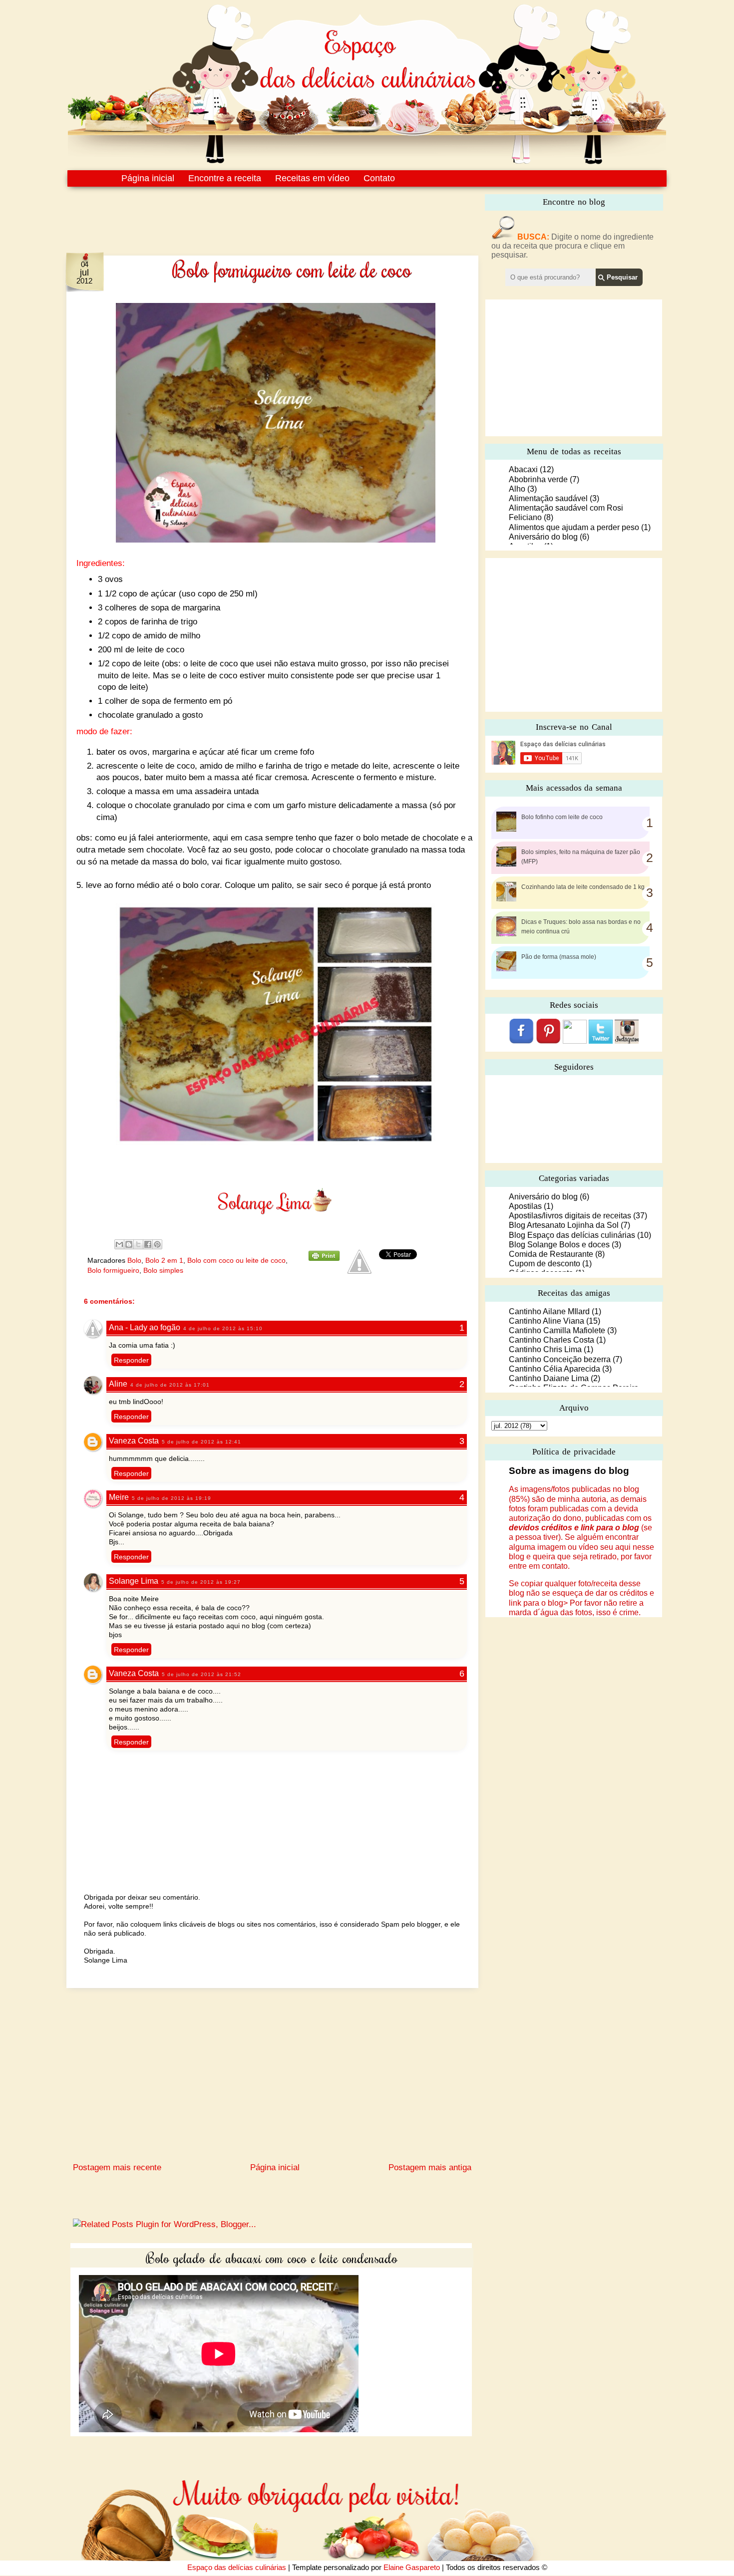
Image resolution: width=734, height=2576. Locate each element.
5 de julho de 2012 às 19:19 (172, 1498)
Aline (118, 1384)
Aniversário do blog (543, 537)
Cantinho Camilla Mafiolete (557, 1330)
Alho (517, 489)
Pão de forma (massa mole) (559, 957)
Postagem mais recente (117, 2167)
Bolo (134, 1260)
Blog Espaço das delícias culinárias (572, 1235)
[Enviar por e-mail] (119, 1244)
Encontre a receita (225, 178)
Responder (131, 1360)
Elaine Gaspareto (412, 2567)
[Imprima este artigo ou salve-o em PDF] (324, 1258)
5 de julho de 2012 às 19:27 (201, 1582)
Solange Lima (134, 1581)
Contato (379, 178)
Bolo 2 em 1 (164, 1260)
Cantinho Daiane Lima (549, 1378)
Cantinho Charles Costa (551, 1340)
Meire (119, 1497)
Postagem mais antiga (430, 2167)
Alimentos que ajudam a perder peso (574, 527)
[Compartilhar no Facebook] (148, 1244)
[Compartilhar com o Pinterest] (157, 1244)
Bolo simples (163, 1270)
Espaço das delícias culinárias (237, 2567)
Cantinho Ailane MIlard (549, 1311)
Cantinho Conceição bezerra (560, 1359)
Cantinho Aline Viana (547, 1321)
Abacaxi (523, 469)
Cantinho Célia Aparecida (554, 1369)
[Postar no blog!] (129, 1244)
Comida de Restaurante (551, 1254)
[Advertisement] (251, 214)
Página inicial (148, 178)
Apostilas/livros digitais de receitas (570, 1216)
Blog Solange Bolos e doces (559, 1245)
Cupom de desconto (545, 1264)
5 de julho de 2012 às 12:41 (201, 1442)
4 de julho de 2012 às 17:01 (170, 1385)
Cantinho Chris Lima (545, 1349)
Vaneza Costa (134, 1441)
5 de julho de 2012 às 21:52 (201, 1674)
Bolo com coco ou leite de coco (236, 1260)
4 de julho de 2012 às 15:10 (223, 1328)
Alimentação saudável (548, 498)
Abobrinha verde (538, 479)
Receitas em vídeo (312, 178)
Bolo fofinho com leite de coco (562, 817)
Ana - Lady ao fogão (145, 1327)
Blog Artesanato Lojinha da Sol (564, 1225)
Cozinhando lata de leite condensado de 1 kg (583, 887)
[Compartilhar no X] (138, 1244)
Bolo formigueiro (113, 1270)
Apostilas (525, 1206)
